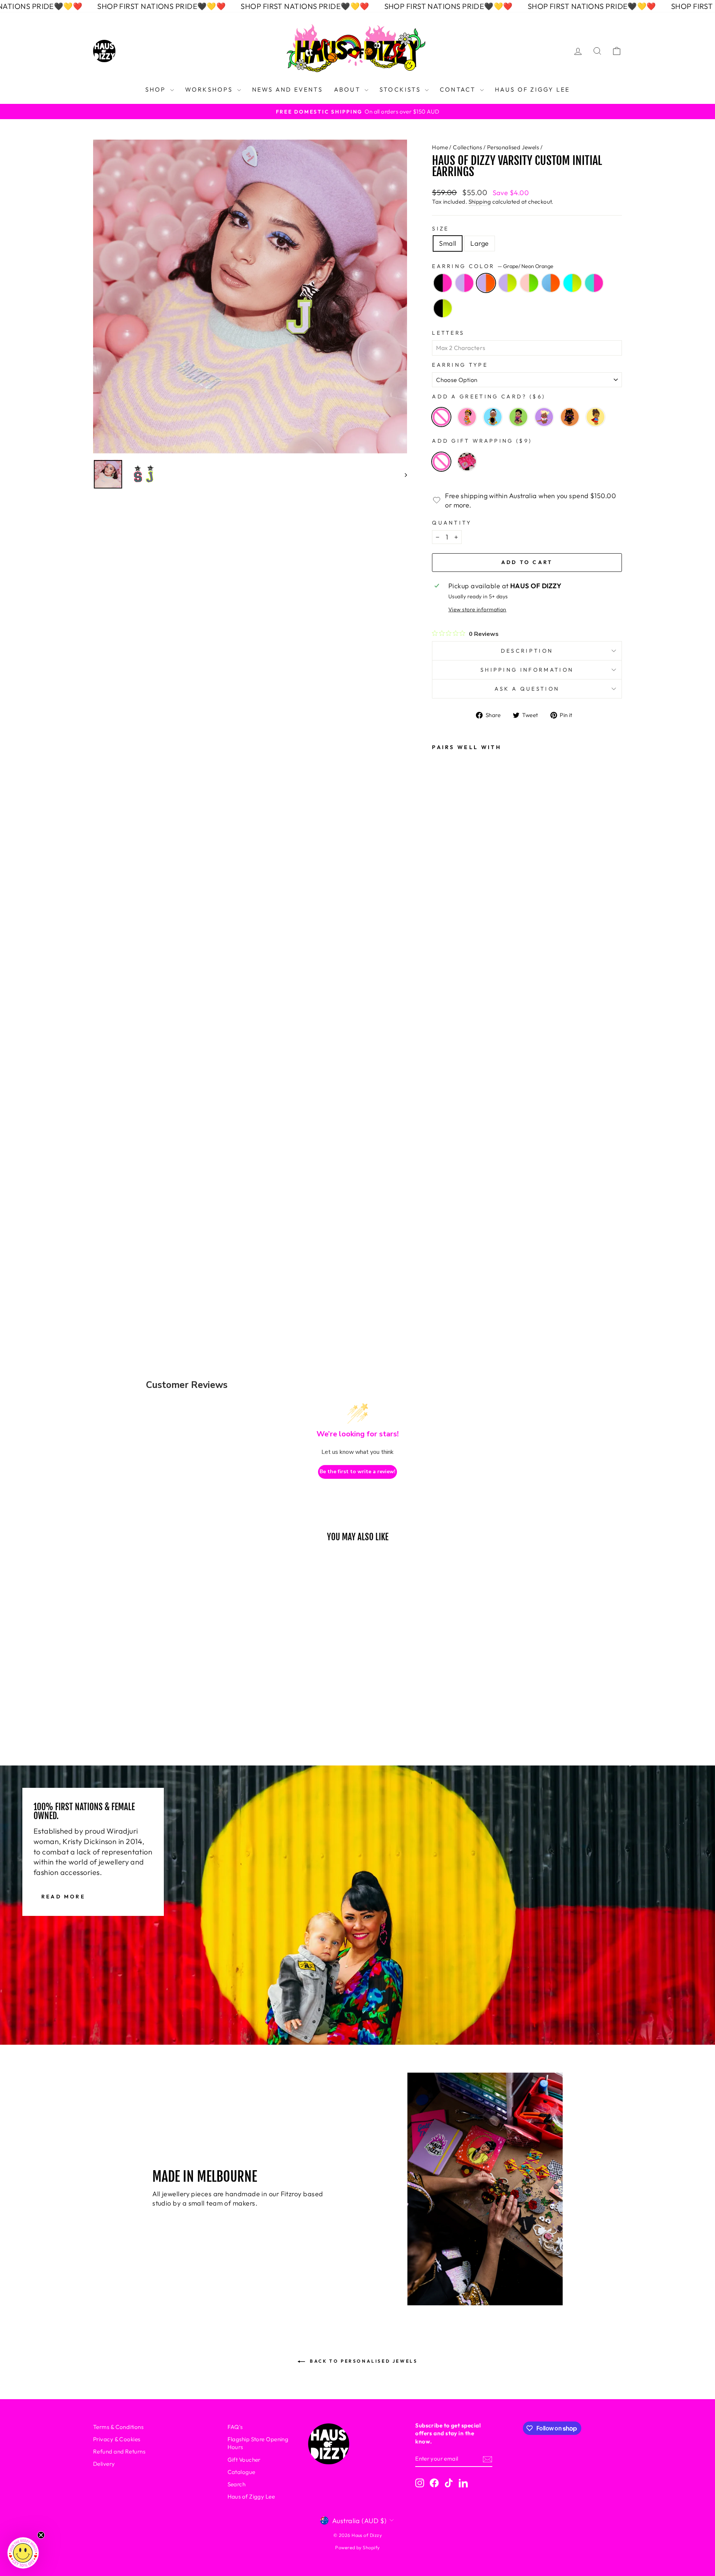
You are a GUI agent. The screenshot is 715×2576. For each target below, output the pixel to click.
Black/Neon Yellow (443, 308)
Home (440, 147)
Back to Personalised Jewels (363, 2361)
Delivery (104, 2464)
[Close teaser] (41, 2535)
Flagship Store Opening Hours (258, 2443)
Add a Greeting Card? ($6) (489, 397)
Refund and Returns (119, 2451)
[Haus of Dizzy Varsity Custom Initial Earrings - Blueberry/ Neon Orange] (443, 1209)
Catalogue (241, 2472)
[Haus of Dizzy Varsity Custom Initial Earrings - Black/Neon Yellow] (443, 1269)
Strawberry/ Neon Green (529, 283)
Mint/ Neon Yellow (572, 283)
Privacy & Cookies (117, 2439)
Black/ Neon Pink (443, 283)
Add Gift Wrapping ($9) (482, 441)
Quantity (452, 523)
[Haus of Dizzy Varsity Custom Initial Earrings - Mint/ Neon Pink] (443, 1249)
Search (237, 2484)
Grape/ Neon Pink (464, 283)
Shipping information (527, 670)
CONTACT (459, 89)
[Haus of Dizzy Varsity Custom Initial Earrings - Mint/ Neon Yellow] (443, 1229)
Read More (63, 1896)
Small (448, 243)
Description (527, 651)
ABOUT (348, 89)
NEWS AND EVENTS (287, 89)
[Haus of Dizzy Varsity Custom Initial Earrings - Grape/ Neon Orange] (443, 1149)
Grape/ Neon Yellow (508, 283)
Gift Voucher (244, 2460)
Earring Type (460, 365)
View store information (477, 609)
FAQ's (235, 2427)
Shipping (480, 202)
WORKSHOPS (210, 89)
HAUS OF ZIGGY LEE (532, 89)
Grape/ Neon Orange (486, 283)
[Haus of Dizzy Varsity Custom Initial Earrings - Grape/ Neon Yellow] (443, 1169)
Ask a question (527, 689)
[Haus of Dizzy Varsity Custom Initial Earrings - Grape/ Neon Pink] (443, 1128)
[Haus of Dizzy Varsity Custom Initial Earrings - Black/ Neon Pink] (443, 1108)
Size (440, 229)
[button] (23, 2553)
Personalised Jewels (513, 147)
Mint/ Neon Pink (594, 283)
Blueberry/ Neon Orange (551, 283)
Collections (467, 147)
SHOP (157, 89)
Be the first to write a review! (357, 1472)
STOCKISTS (401, 89)
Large (479, 243)
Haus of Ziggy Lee (251, 2497)
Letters (448, 333)
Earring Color (492, 266)
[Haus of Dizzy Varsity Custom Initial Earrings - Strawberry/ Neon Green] (443, 1189)
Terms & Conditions (118, 2427)
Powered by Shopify (357, 2547)
